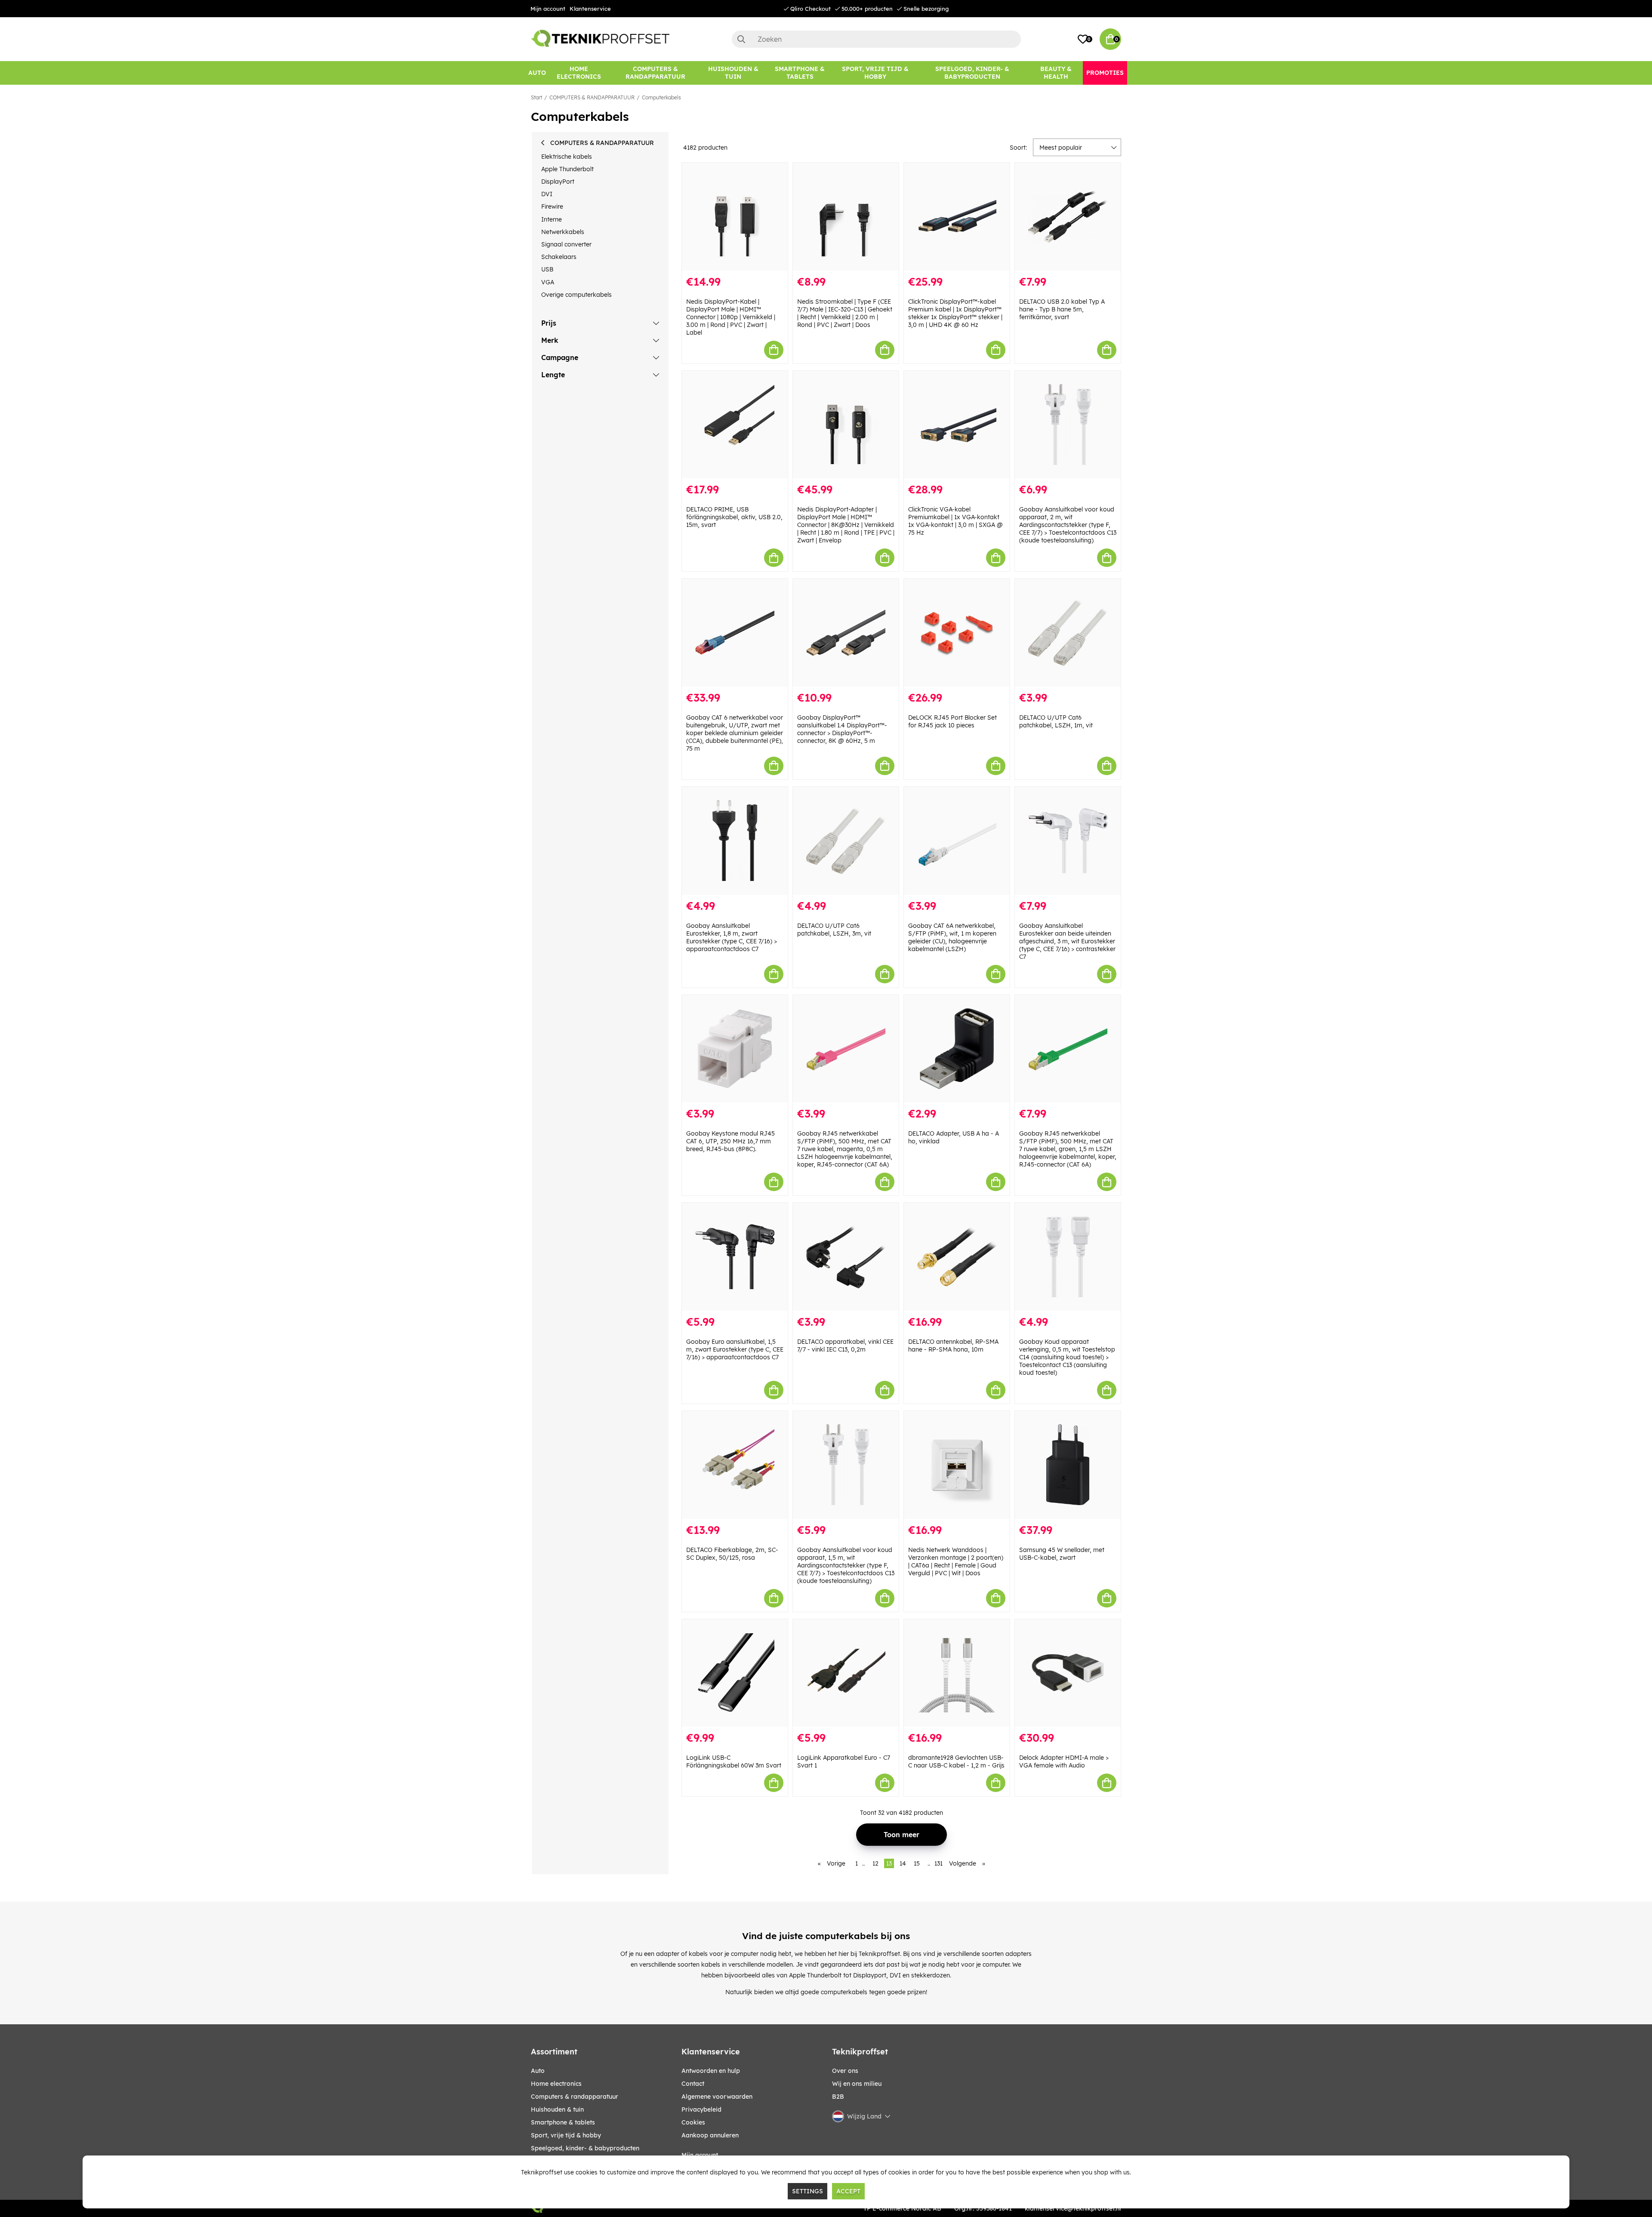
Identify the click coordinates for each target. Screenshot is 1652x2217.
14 (903, 1863)
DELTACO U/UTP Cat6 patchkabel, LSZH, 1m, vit (1056, 721)
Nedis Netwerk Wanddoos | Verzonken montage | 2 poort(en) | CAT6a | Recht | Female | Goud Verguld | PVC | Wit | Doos (956, 1561)
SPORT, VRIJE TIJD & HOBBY (566, 2135)
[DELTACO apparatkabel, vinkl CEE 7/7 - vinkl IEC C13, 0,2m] (846, 1257)
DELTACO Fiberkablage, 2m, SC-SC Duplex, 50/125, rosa (732, 1554)
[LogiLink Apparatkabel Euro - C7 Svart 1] (846, 1673)
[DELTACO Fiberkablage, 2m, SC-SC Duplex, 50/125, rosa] (735, 1465)
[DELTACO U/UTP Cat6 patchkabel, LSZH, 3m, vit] (846, 841)
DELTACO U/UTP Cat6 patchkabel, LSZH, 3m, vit (834, 930)
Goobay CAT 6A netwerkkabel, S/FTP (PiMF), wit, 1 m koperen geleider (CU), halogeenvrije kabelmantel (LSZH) (952, 937)
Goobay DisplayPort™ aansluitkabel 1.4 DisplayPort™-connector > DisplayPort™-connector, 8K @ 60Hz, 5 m (842, 729)
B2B (838, 2097)
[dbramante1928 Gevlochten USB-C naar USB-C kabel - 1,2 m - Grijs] (957, 1673)
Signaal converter (566, 244)
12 (875, 1863)
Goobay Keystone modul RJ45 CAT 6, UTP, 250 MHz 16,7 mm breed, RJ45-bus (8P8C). (730, 1141)
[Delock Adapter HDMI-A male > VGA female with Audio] (1068, 1673)
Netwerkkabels (563, 232)
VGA (548, 282)
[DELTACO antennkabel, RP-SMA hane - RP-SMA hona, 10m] (957, 1257)
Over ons (845, 2071)
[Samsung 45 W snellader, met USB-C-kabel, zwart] (1068, 1465)
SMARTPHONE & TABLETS (563, 2122)
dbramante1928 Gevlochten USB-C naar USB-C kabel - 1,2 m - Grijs (956, 1761)
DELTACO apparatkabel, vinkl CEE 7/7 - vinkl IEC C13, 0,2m (845, 1346)
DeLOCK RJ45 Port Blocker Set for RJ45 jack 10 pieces (952, 721)
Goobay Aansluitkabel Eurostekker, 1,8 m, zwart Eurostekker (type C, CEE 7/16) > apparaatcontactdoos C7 (732, 937)
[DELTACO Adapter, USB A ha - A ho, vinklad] (957, 1049)
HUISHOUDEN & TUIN (557, 2109)
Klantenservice (590, 9)
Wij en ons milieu (857, 2084)
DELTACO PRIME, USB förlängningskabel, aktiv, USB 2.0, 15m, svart (734, 517)
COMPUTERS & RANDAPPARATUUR (592, 97)
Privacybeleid (701, 2109)
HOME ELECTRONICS (556, 2084)
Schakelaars (559, 257)
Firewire (552, 206)
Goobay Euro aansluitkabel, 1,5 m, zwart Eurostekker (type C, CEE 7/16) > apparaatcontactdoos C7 (735, 1349)
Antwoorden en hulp (711, 2071)
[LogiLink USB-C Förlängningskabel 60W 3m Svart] (735, 1673)
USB (547, 269)
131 (938, 1863)
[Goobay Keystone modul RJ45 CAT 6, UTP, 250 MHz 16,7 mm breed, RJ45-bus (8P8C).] (735, 1049)
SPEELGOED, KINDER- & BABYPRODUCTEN (585, 2148)
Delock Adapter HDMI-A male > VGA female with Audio (1064, 1761)
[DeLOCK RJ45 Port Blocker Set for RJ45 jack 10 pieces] (957, 633)
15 (917, 1863)
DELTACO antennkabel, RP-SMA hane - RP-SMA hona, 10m (953, 1346)
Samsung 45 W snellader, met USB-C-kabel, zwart (1062, 1554)
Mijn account (548, 9)
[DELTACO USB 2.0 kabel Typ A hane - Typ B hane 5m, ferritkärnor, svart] (1068, 217)
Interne (552, 219)
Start (536, 97)
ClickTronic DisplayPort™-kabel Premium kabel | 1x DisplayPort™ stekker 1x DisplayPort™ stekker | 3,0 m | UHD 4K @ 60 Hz (955, 313)
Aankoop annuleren (710, 2135)
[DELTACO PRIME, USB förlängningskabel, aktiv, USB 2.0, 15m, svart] (735, 425)
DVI (547, 194)
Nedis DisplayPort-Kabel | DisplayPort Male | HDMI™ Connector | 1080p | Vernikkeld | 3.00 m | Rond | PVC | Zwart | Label (731, 317)
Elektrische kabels (567, 157)
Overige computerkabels (576, 295)
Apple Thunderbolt (567, 169)
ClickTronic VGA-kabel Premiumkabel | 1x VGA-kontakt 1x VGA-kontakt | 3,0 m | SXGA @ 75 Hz (955, 521)
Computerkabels (661, 97)
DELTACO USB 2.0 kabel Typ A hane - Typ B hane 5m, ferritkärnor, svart (1062, 309)
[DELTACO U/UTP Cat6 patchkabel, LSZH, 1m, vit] (1068, 633)
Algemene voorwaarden (717, 2097)
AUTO (538, 2071)
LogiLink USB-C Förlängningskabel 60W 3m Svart (734, 1761)
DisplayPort (558, 182)
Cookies (693, 2122)
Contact (693, 2084)
